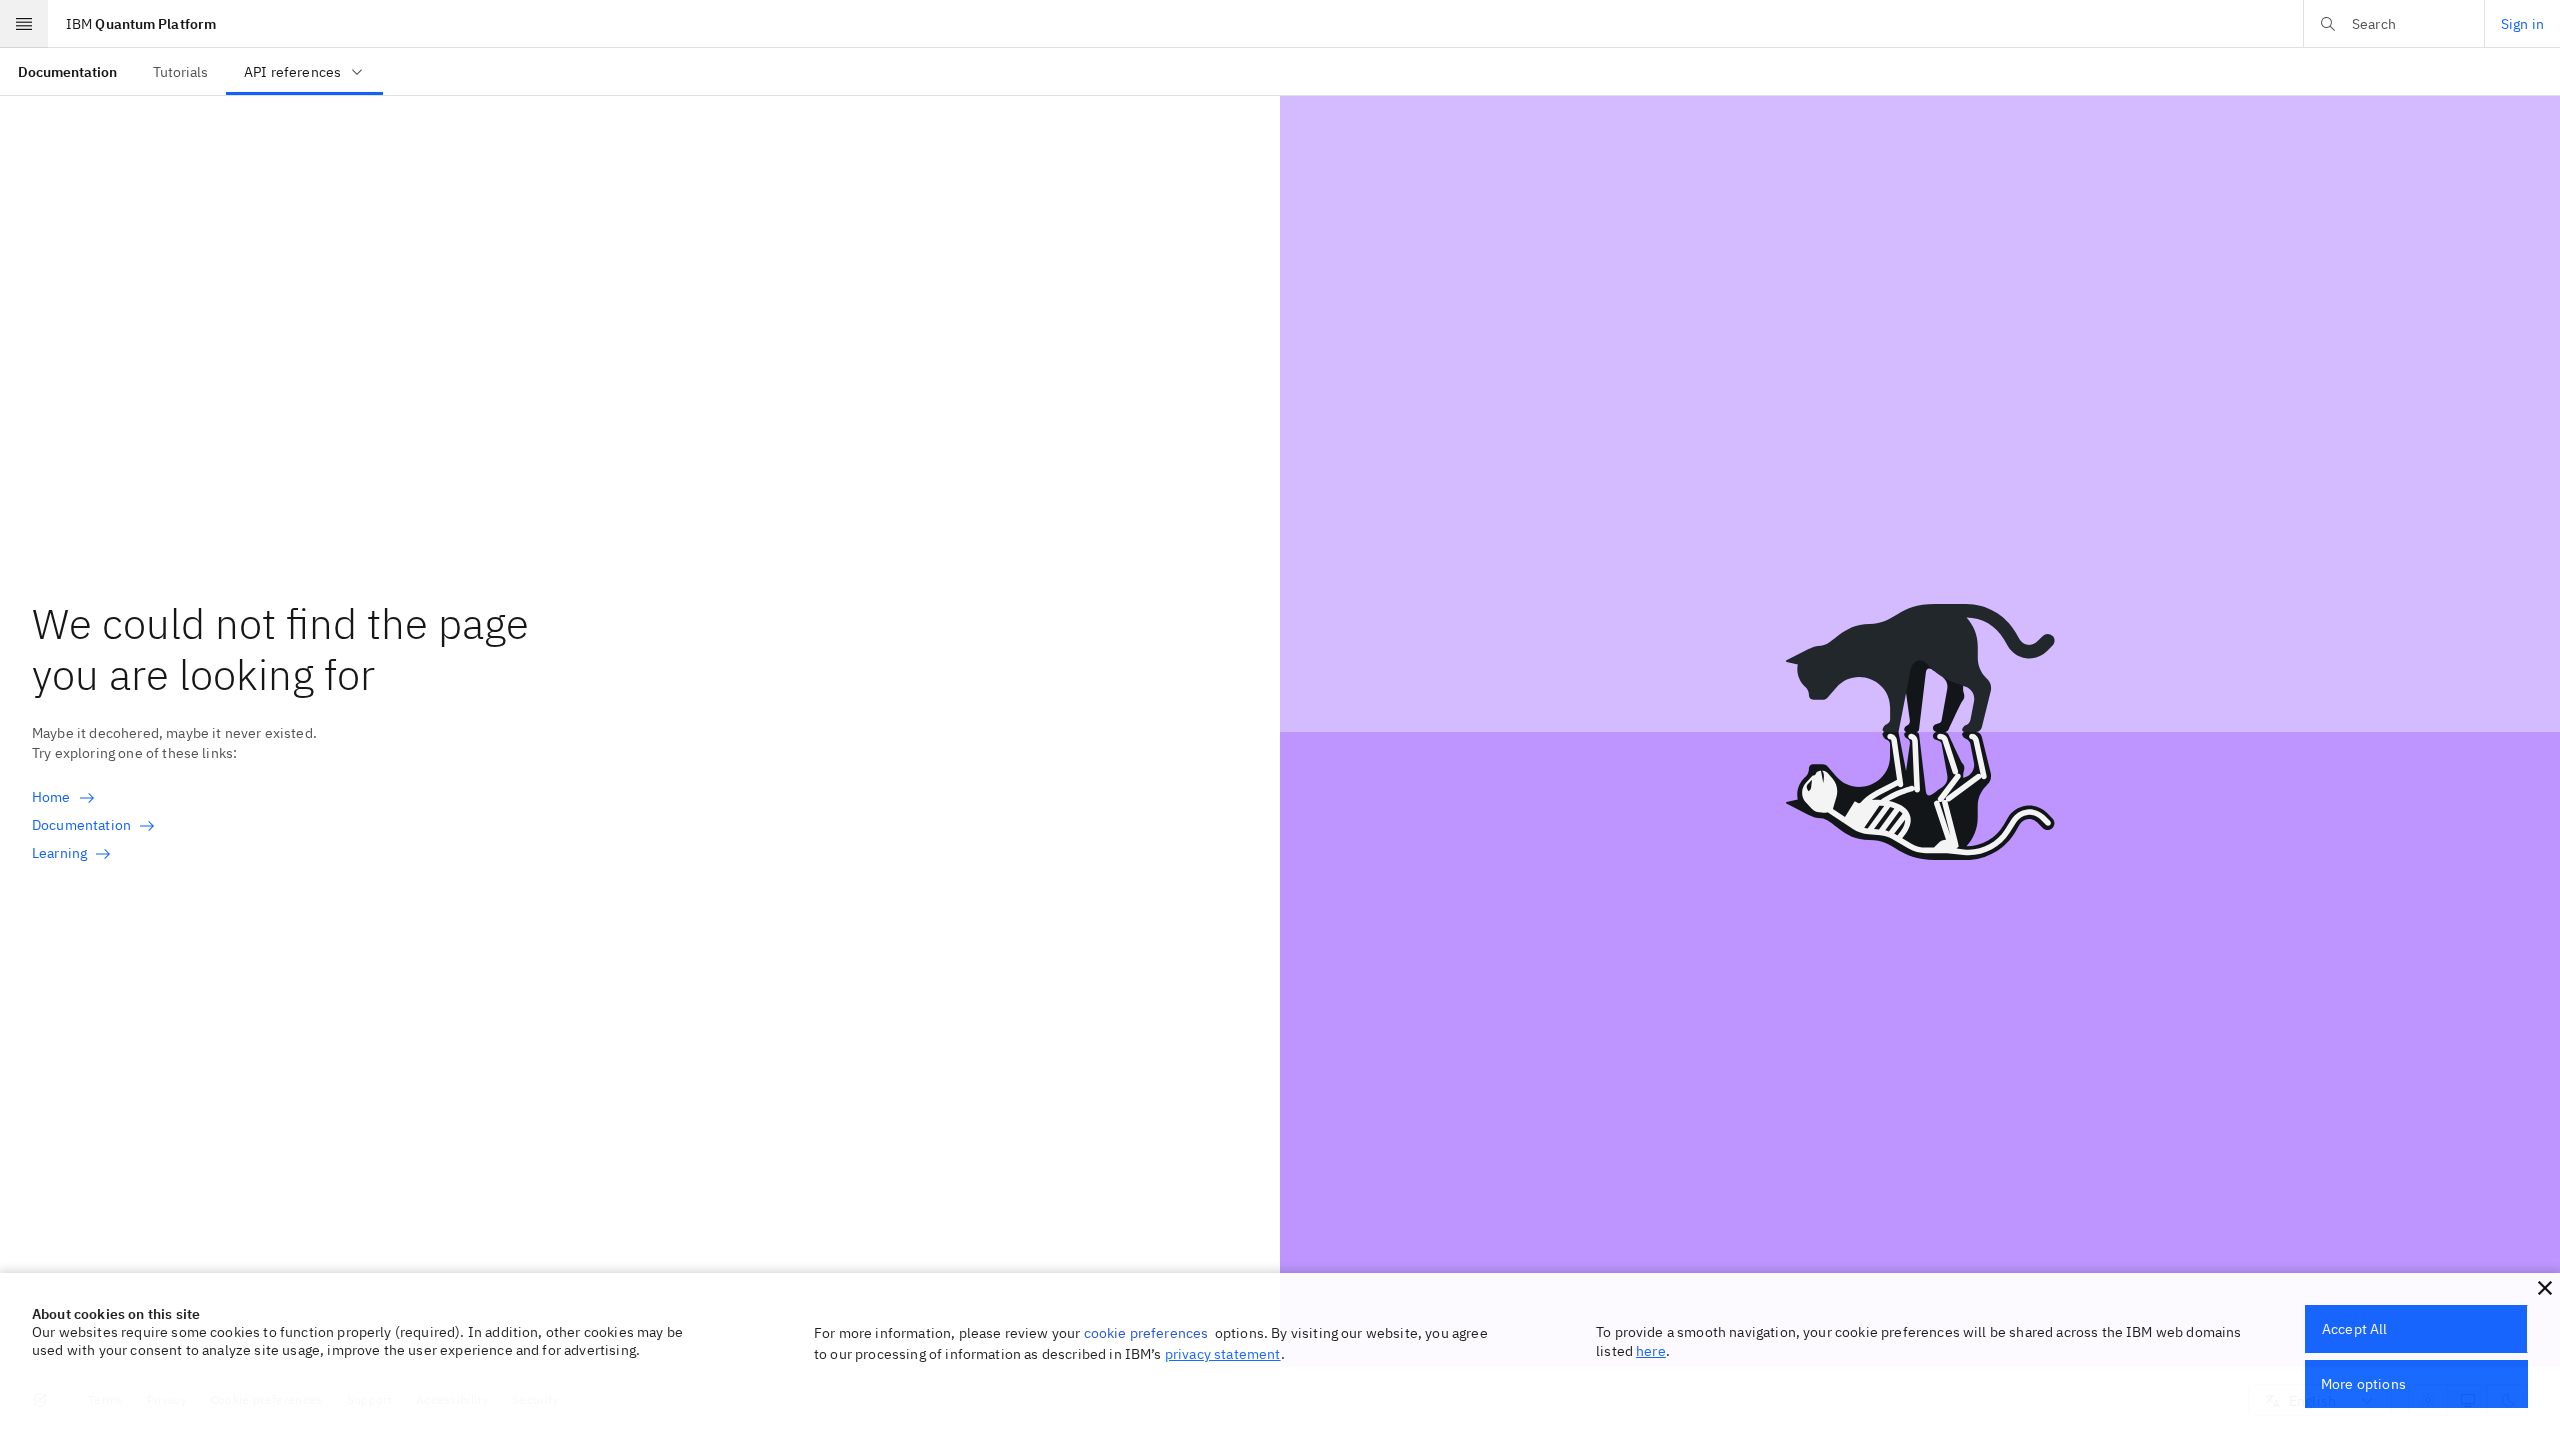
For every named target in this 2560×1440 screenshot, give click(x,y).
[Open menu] (24, 24)
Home (51, 797)
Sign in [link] (2522, 24)
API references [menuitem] (292, 72)
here (1651, 1351)
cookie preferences (1146, 1333)
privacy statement (1223, 1354)
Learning (59, 853)
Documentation (81, 825)
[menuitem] (67, 71)
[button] (2545, 1288)
